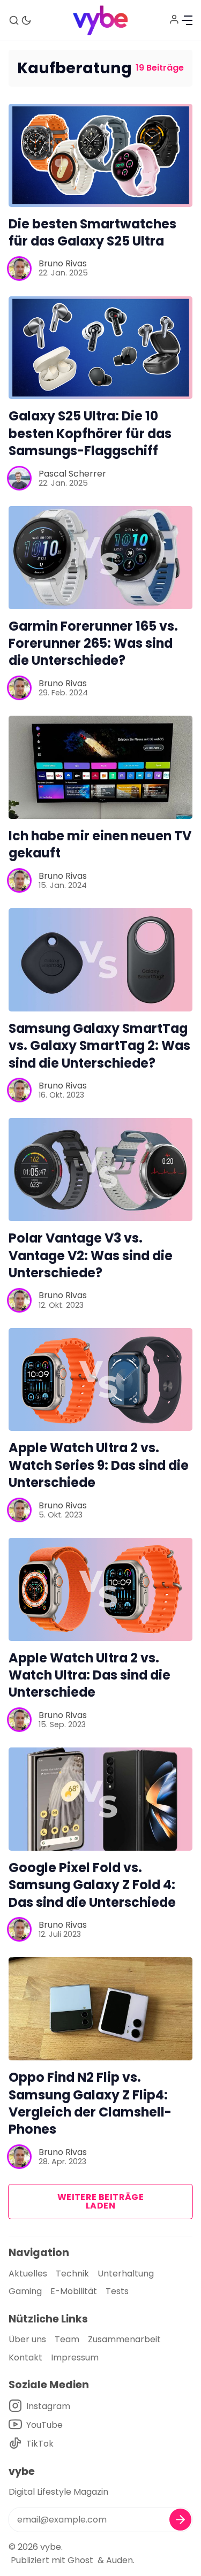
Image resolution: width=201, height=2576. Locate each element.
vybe (51, 2547)
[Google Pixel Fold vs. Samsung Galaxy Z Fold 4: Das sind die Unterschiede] (100, 1799)
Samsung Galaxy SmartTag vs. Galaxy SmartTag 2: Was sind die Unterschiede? (99, 1046)
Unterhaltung (126, 2274)
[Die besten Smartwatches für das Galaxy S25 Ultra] (100, 155)
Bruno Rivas (63, 263)
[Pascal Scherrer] (19, 478)
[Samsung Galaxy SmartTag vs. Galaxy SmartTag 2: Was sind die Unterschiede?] (100, 960)
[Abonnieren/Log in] (174, 19)
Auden (120, 2560)
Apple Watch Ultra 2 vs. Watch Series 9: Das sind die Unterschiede (99, 1465)
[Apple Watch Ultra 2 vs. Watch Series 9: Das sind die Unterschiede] (100, 1380)
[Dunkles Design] (26, 20)
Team (67, 2339)
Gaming (25, 2291)
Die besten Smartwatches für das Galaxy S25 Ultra (92, 232)
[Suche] (14, 20)
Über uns (27, 2339)
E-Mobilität (74, 2291)
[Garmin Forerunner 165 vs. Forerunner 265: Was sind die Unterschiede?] (100, 558)
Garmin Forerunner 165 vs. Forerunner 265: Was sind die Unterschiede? (93, 643)
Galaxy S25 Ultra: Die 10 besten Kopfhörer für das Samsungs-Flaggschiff (90, 433)
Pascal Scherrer (72, 474)
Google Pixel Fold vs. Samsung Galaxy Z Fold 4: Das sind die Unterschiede (92, 1885)
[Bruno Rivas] (19, 269)
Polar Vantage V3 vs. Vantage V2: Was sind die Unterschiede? (91, 1255)
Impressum (75, 2357)
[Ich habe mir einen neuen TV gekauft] (100, 767)
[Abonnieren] (180, 2520)
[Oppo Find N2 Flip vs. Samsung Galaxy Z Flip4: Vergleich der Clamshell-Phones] (100, 2009)
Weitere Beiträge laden (100, 2201)
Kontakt (25, 2357)
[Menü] (187, 20)
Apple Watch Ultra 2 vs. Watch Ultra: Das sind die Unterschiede (90, 1675)
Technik (72, 2274)
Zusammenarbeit (124, 2339)
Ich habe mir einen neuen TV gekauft (100, 844)
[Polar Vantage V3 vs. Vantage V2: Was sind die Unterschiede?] (100, 1170)
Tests (117, 2291)
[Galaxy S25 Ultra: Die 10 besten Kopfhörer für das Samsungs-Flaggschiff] (100, 348)
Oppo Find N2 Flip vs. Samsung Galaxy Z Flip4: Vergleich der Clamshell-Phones (90, 2103)
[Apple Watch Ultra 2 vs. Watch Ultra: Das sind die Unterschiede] (100, 1589)
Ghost (80, 2560)
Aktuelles (28, 2274)
